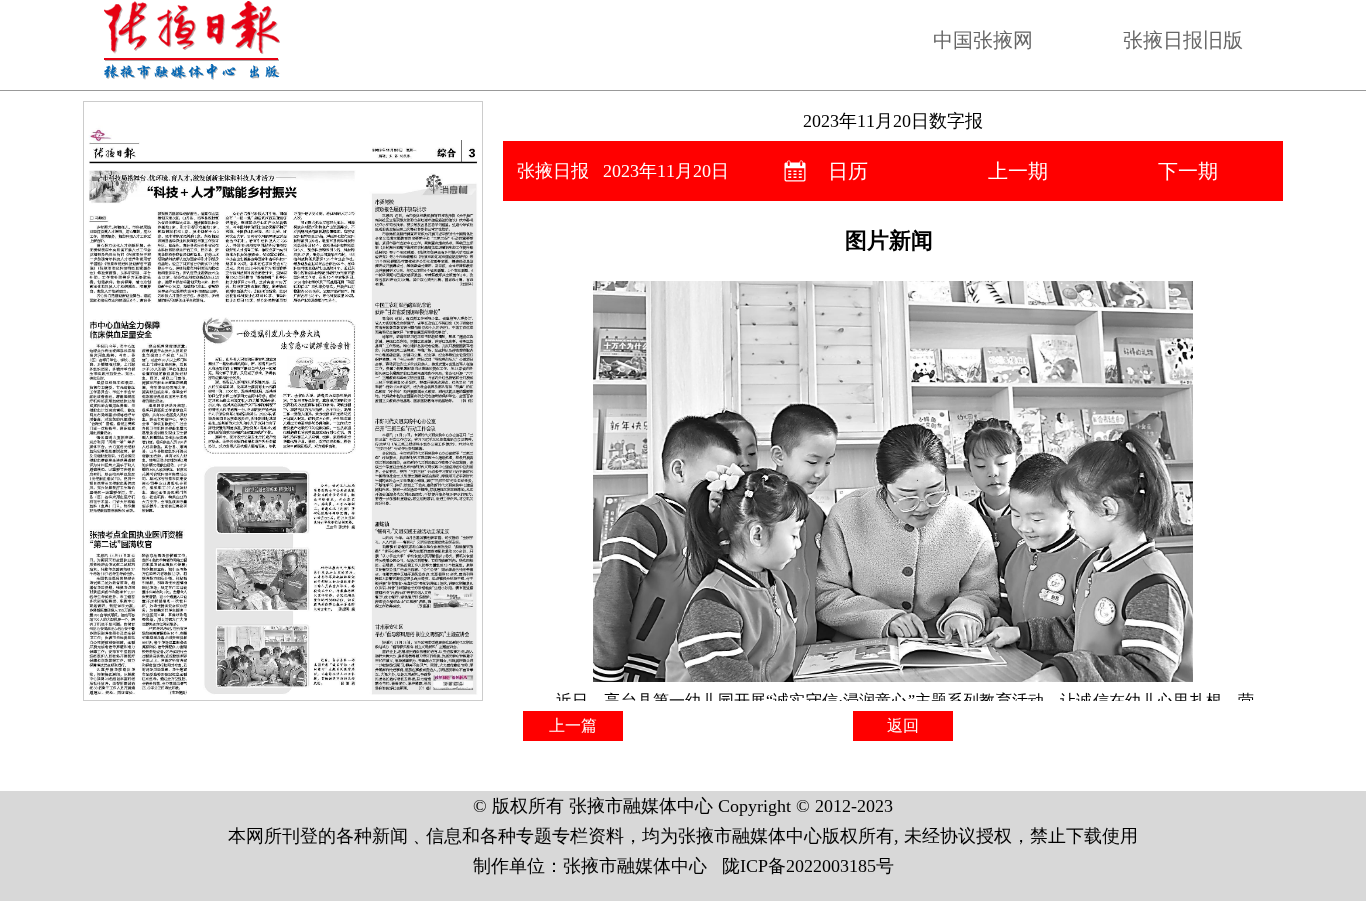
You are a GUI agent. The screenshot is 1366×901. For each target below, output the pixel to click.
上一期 (1018, 171)
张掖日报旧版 (1183, 40)
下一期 (1188, 171)
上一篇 (573, 725)
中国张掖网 (983, 40)
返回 (903, 725)
